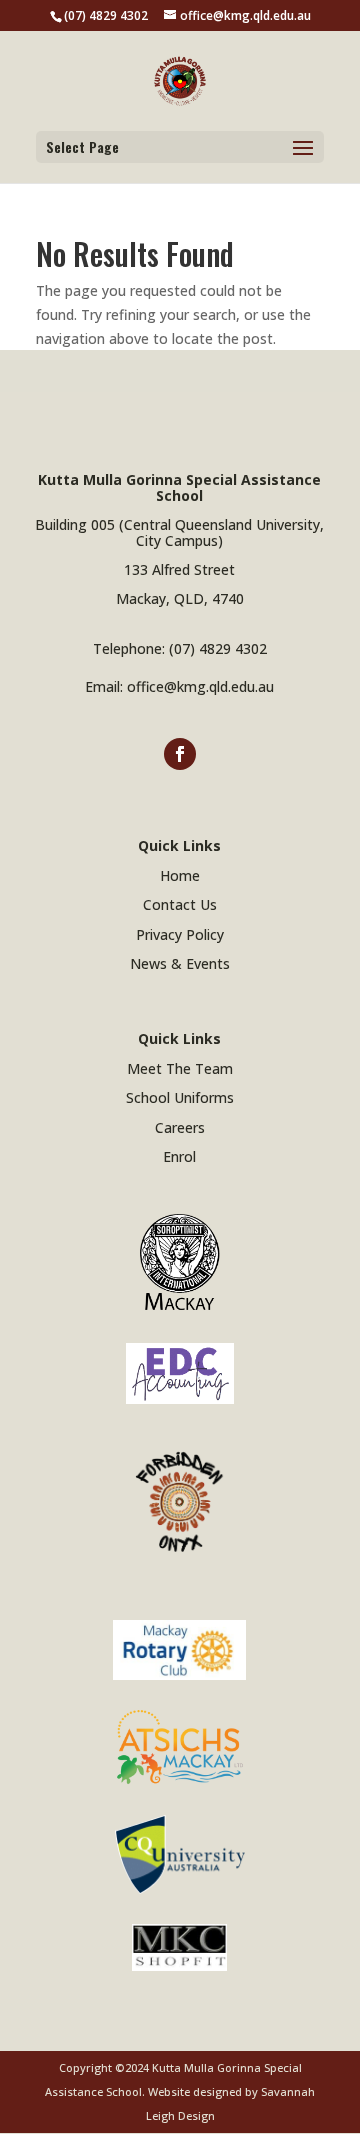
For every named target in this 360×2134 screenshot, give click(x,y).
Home (180, 875)
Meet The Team (180, 1068)
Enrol (179, 1156)
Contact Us (180, 904)
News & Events (180, 963)
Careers (180, 1127)
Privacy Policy (180, 934)
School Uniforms (180, 1097)
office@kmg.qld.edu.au (200, 686)
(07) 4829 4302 (218, 648)
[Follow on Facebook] (180, 754)
